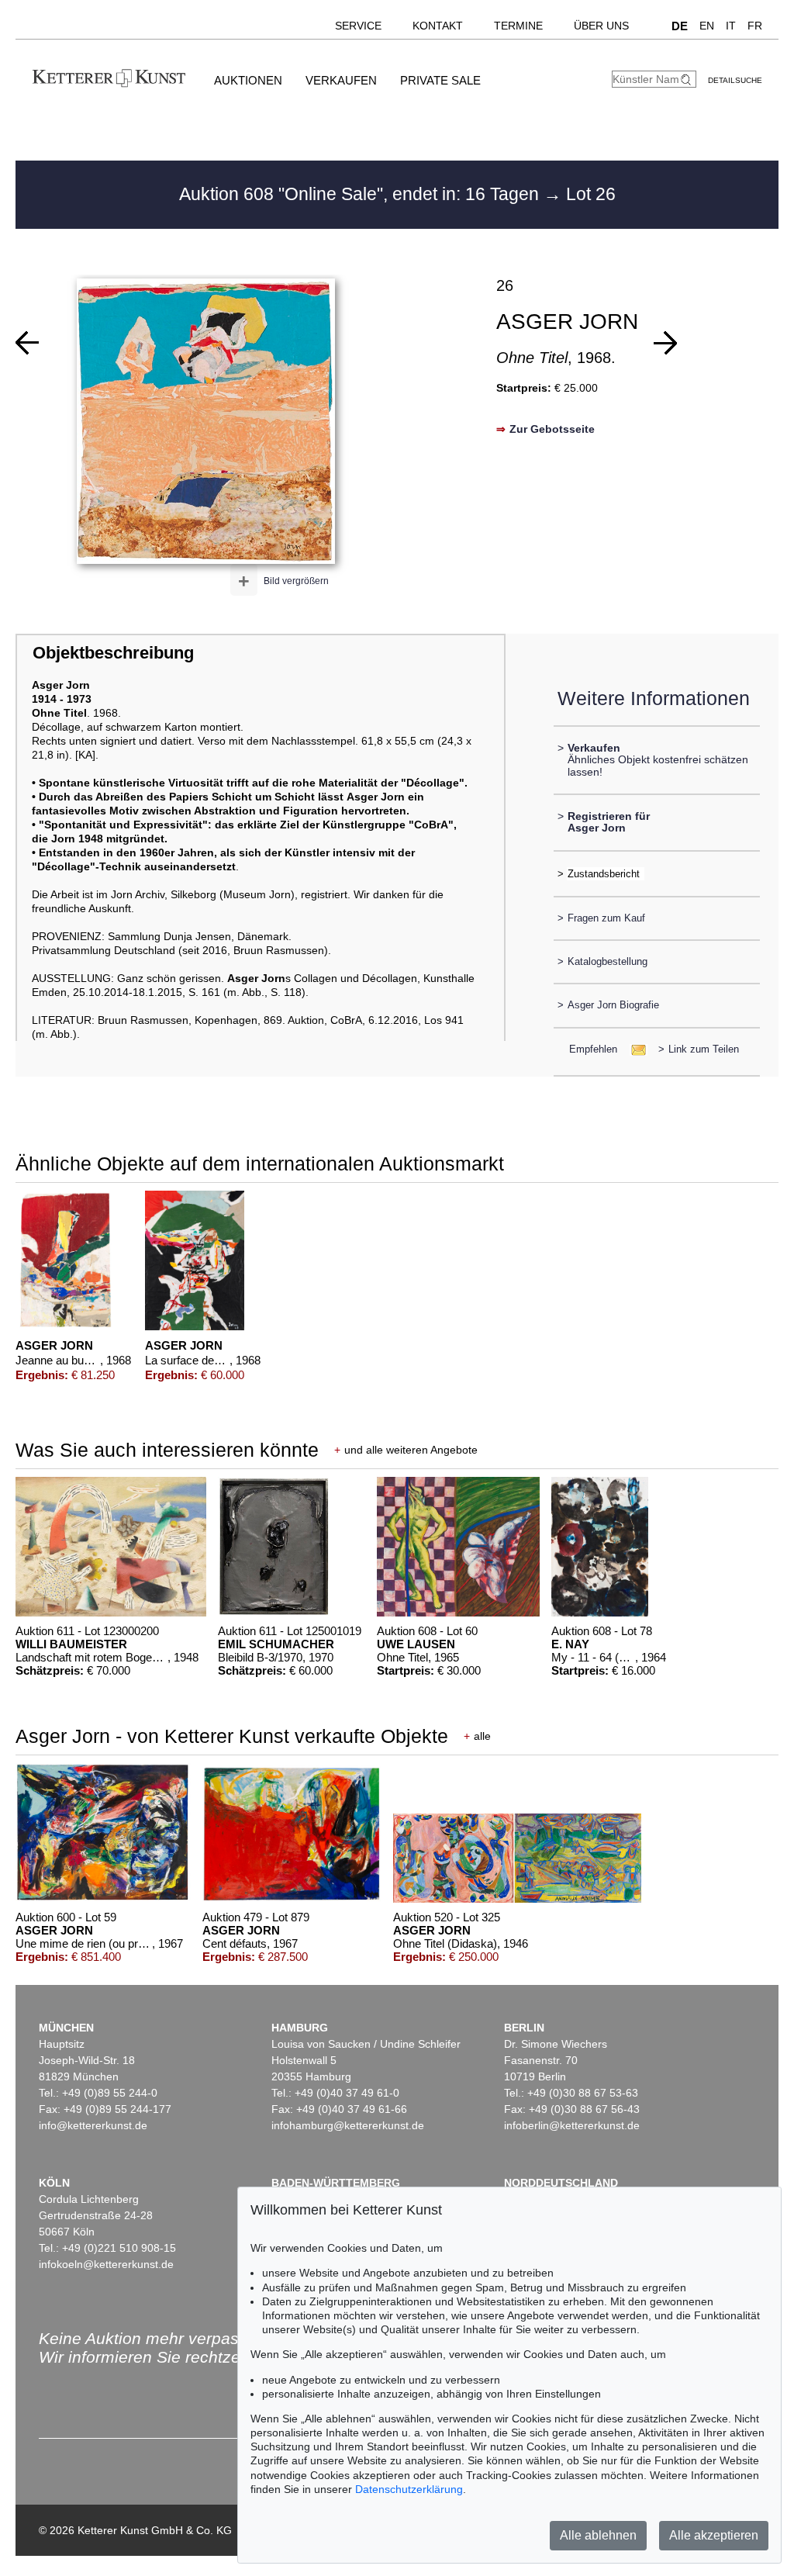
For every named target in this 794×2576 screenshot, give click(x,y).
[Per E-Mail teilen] (634, 1049)
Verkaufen (341, 80)
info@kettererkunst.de (93, 2125)
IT (731, 26)
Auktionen (248, 80)
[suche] (688, 80)
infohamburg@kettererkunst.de (348, 2125)
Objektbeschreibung (113, 653)
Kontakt (438, 26)
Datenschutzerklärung (409, 2489)
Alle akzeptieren (714, 2535)
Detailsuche (735, 80)
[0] (27, 343)
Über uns (601, 26)
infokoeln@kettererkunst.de (106, 2264)
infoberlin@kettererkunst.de (572, 2125)
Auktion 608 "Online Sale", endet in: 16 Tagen (361, 194)
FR (755, 26)
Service (358, 26)
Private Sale (440, 80)
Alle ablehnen (598, 2535)
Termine (518, 26)
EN (707, 26)
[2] (665, 343)
